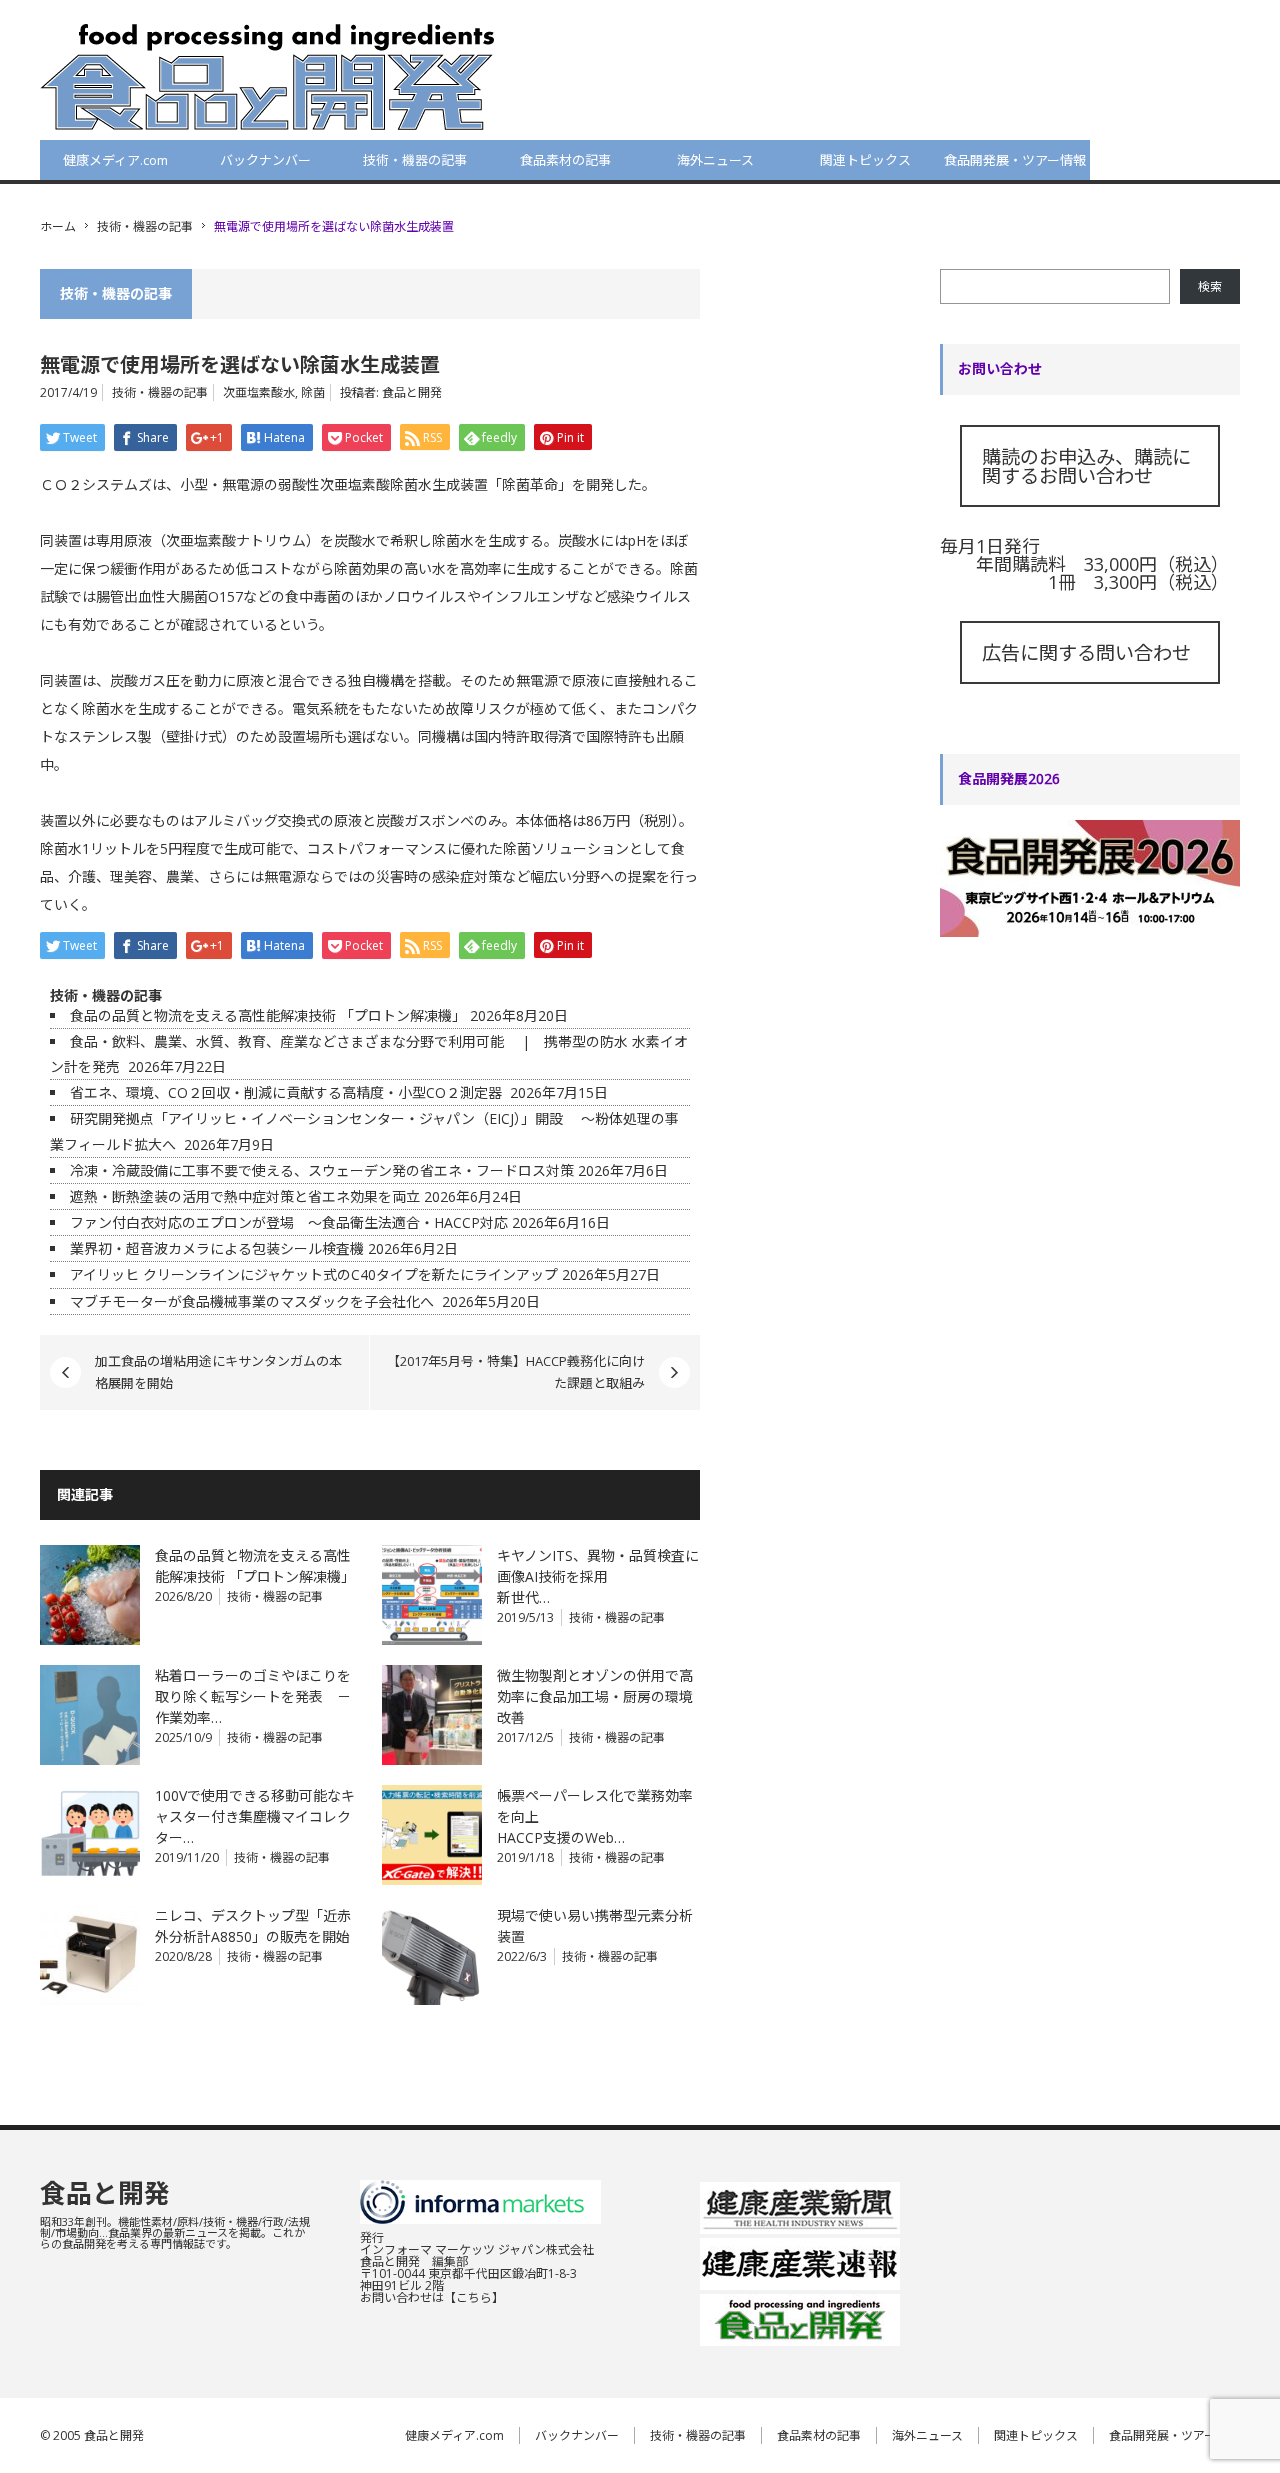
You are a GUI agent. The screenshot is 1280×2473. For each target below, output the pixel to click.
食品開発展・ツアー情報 (1015, 160)
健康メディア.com (115, 160)
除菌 (313, 392)
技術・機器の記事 (415, 160)
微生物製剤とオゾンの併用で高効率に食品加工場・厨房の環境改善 (595, 1696)
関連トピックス (865, 160)
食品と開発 (412, 392)
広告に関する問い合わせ (1086, 652)
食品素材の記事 (565, 160)
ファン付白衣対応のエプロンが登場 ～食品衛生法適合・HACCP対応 (289, 1222)
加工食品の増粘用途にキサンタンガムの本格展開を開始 (218, 1372)
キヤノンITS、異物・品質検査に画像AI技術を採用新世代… (598, 1576)
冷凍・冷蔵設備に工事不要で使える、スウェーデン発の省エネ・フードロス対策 (322, 1170)
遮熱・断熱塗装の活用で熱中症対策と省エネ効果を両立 (245, 1196)
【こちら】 (474, 2297)
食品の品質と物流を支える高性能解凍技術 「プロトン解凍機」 (268, 1015)
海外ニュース (715, 160)
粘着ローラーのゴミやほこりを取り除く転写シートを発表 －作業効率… (253, 1696)
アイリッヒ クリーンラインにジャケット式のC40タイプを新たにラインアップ (314, 1274)
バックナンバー (265, 160)
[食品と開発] (267, 76)
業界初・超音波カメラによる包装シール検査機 (217, 1248)
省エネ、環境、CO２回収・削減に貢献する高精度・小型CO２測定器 (288, 1092)
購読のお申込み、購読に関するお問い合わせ (1086, 466)
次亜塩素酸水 (259, 392)
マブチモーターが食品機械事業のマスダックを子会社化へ (254, 1301)
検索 (1210, 286)
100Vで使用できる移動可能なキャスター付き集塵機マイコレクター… (255, 1816)
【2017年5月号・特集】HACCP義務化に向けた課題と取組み (516, 1372)
